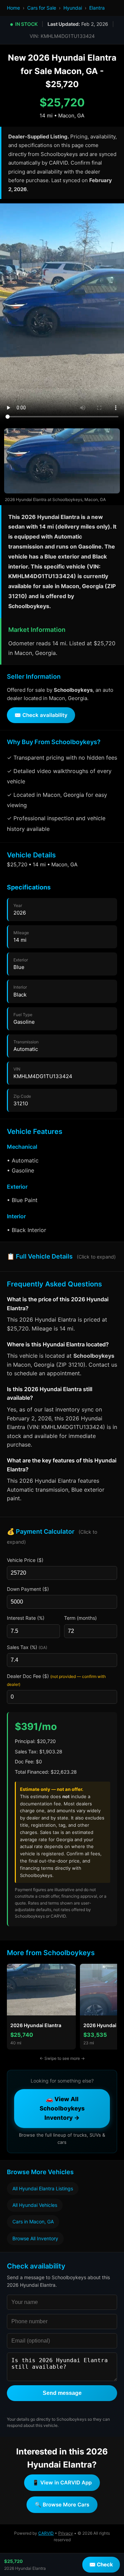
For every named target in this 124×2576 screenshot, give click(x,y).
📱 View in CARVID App (62, 2483)
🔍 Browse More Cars (62, 2505)
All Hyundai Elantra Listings (43, 2188)
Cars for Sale (42, 8)
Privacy (66, 2533)
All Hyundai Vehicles (35, 2205)
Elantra (97, 8)
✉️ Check (101, 2564)
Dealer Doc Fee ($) (56, 1680)
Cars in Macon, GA (33, 2222)
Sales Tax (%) (27, 1647)
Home (13, 8)
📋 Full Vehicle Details (61, 1256)
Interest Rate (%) (26, 1618)
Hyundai (73, 8)
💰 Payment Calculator (52, 1536)
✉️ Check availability (41, 715)
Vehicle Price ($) (25, 1560)
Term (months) (80, 1618)
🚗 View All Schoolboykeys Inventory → (62, 2108)
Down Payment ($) (28, 1589)
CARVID (46, 2533)
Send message (62, 2393)
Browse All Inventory (35, 2238)
